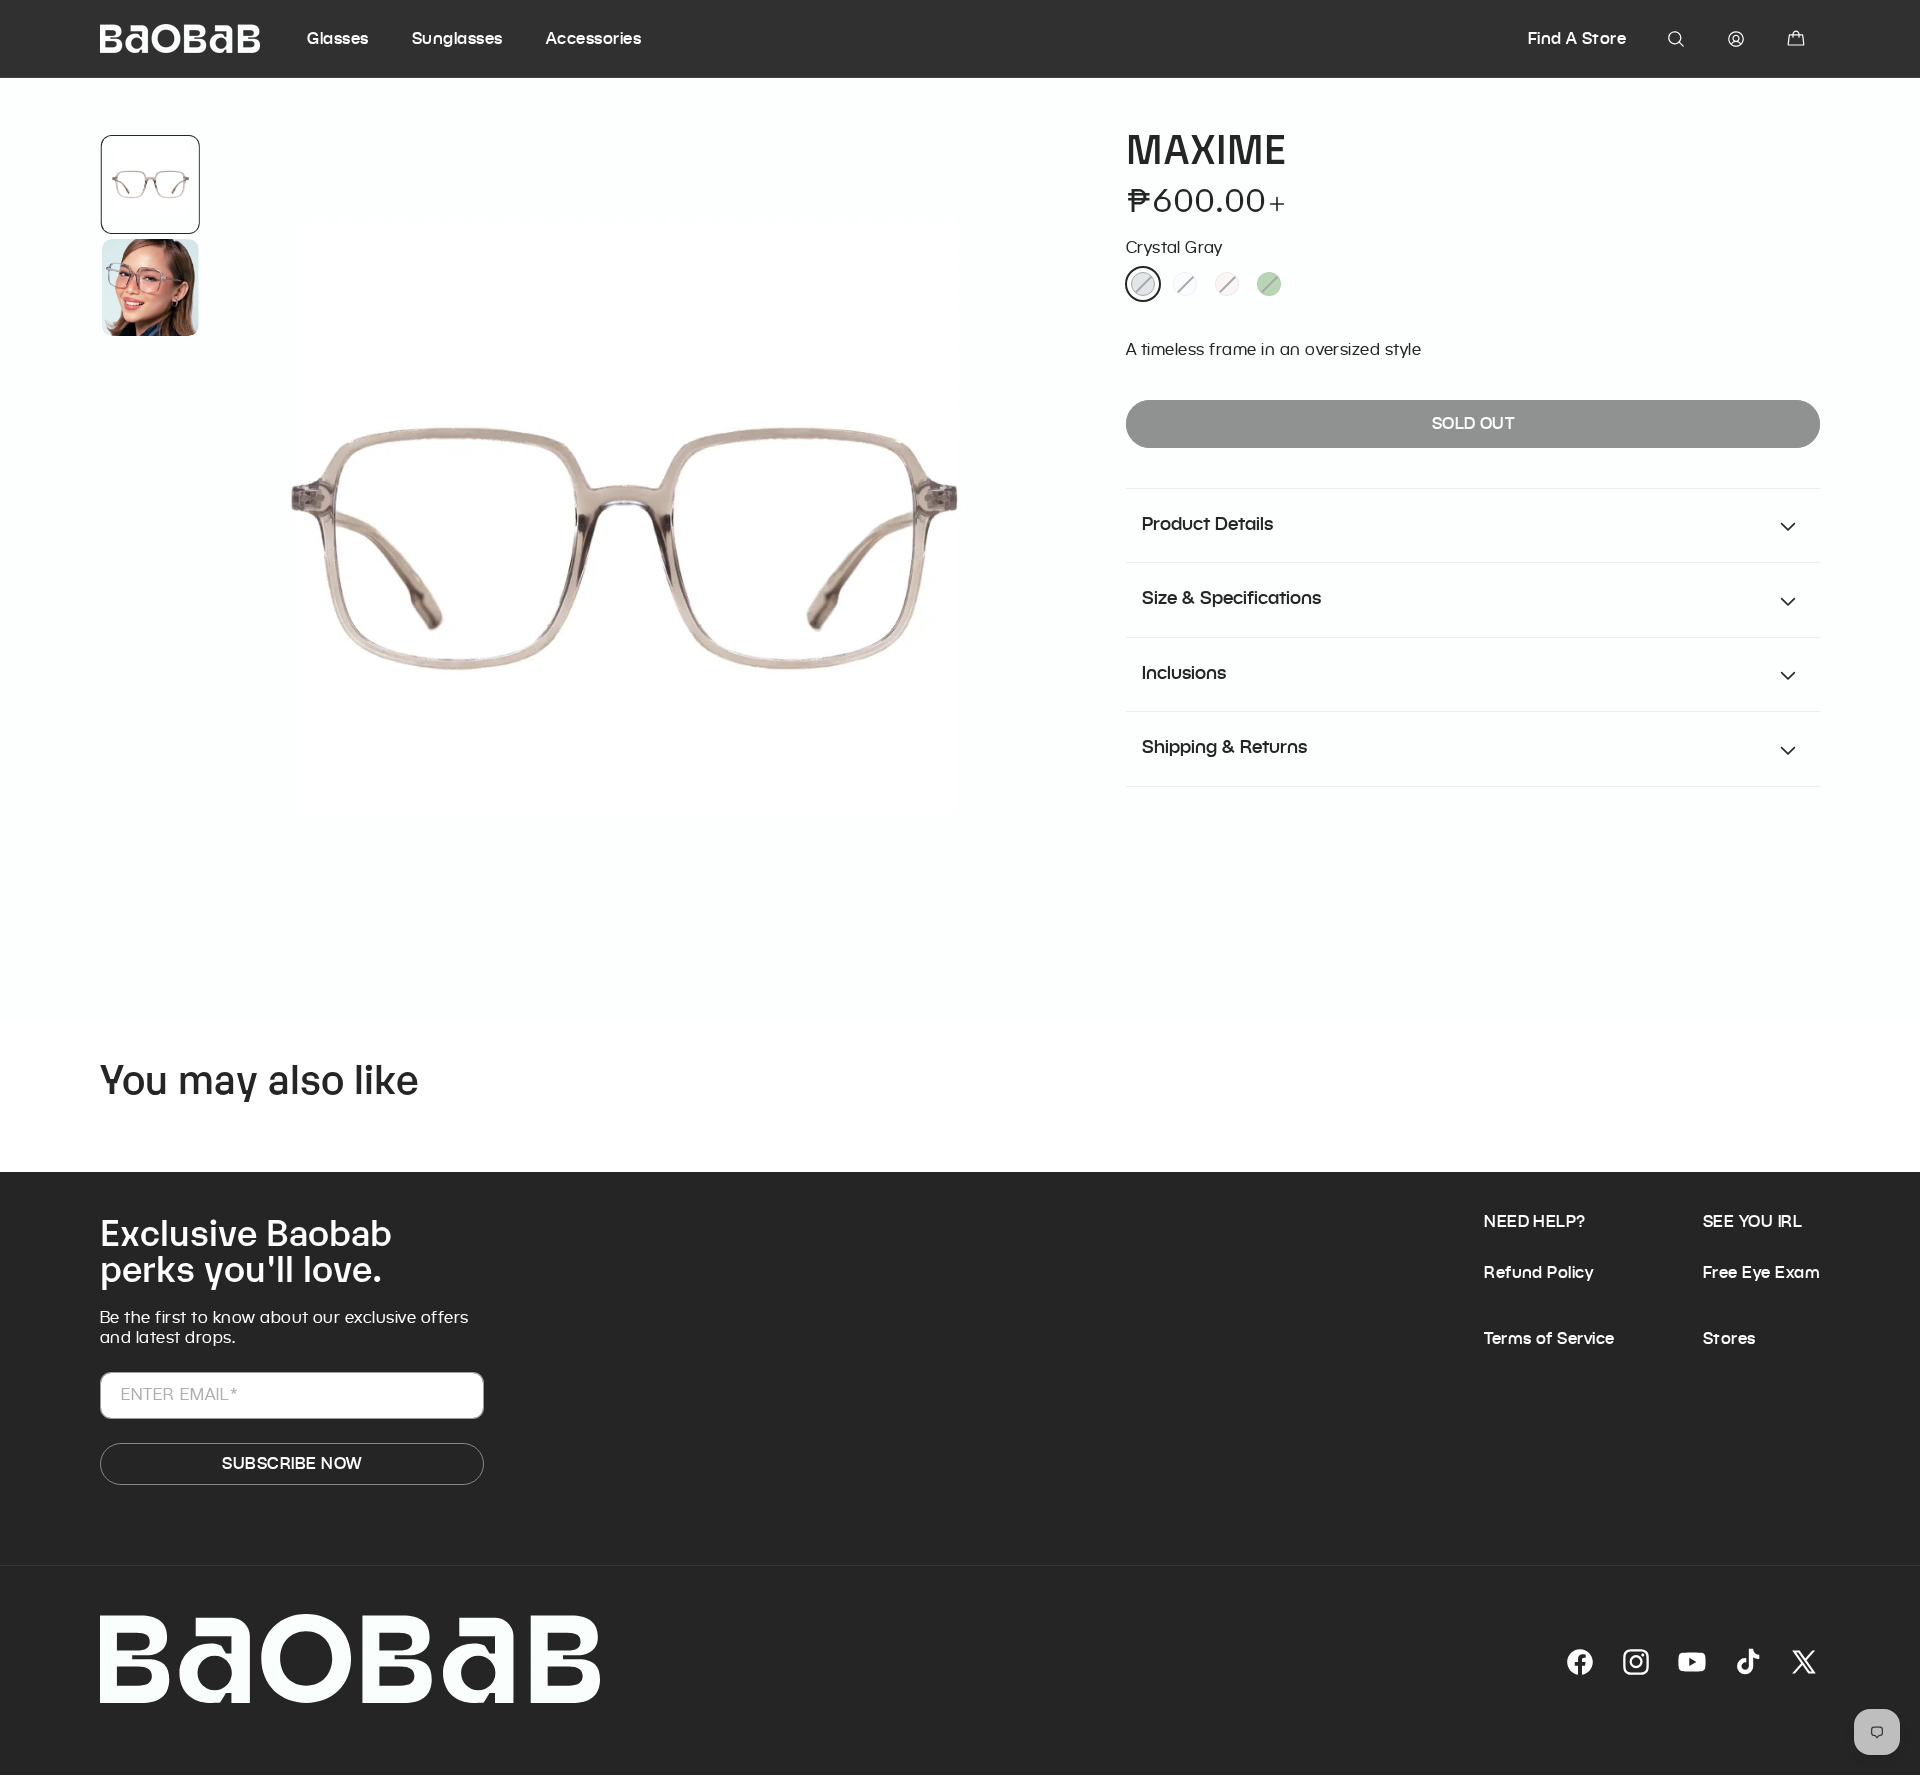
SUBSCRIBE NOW (291, 1463)
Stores (1729, 1338)
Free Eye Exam (1761, 1272)
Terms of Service (1549, 1338)
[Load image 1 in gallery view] (149, 184)
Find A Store (1577, 38)
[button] (356, 39)
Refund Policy (1538, 1272)
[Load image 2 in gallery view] (149, 287)
